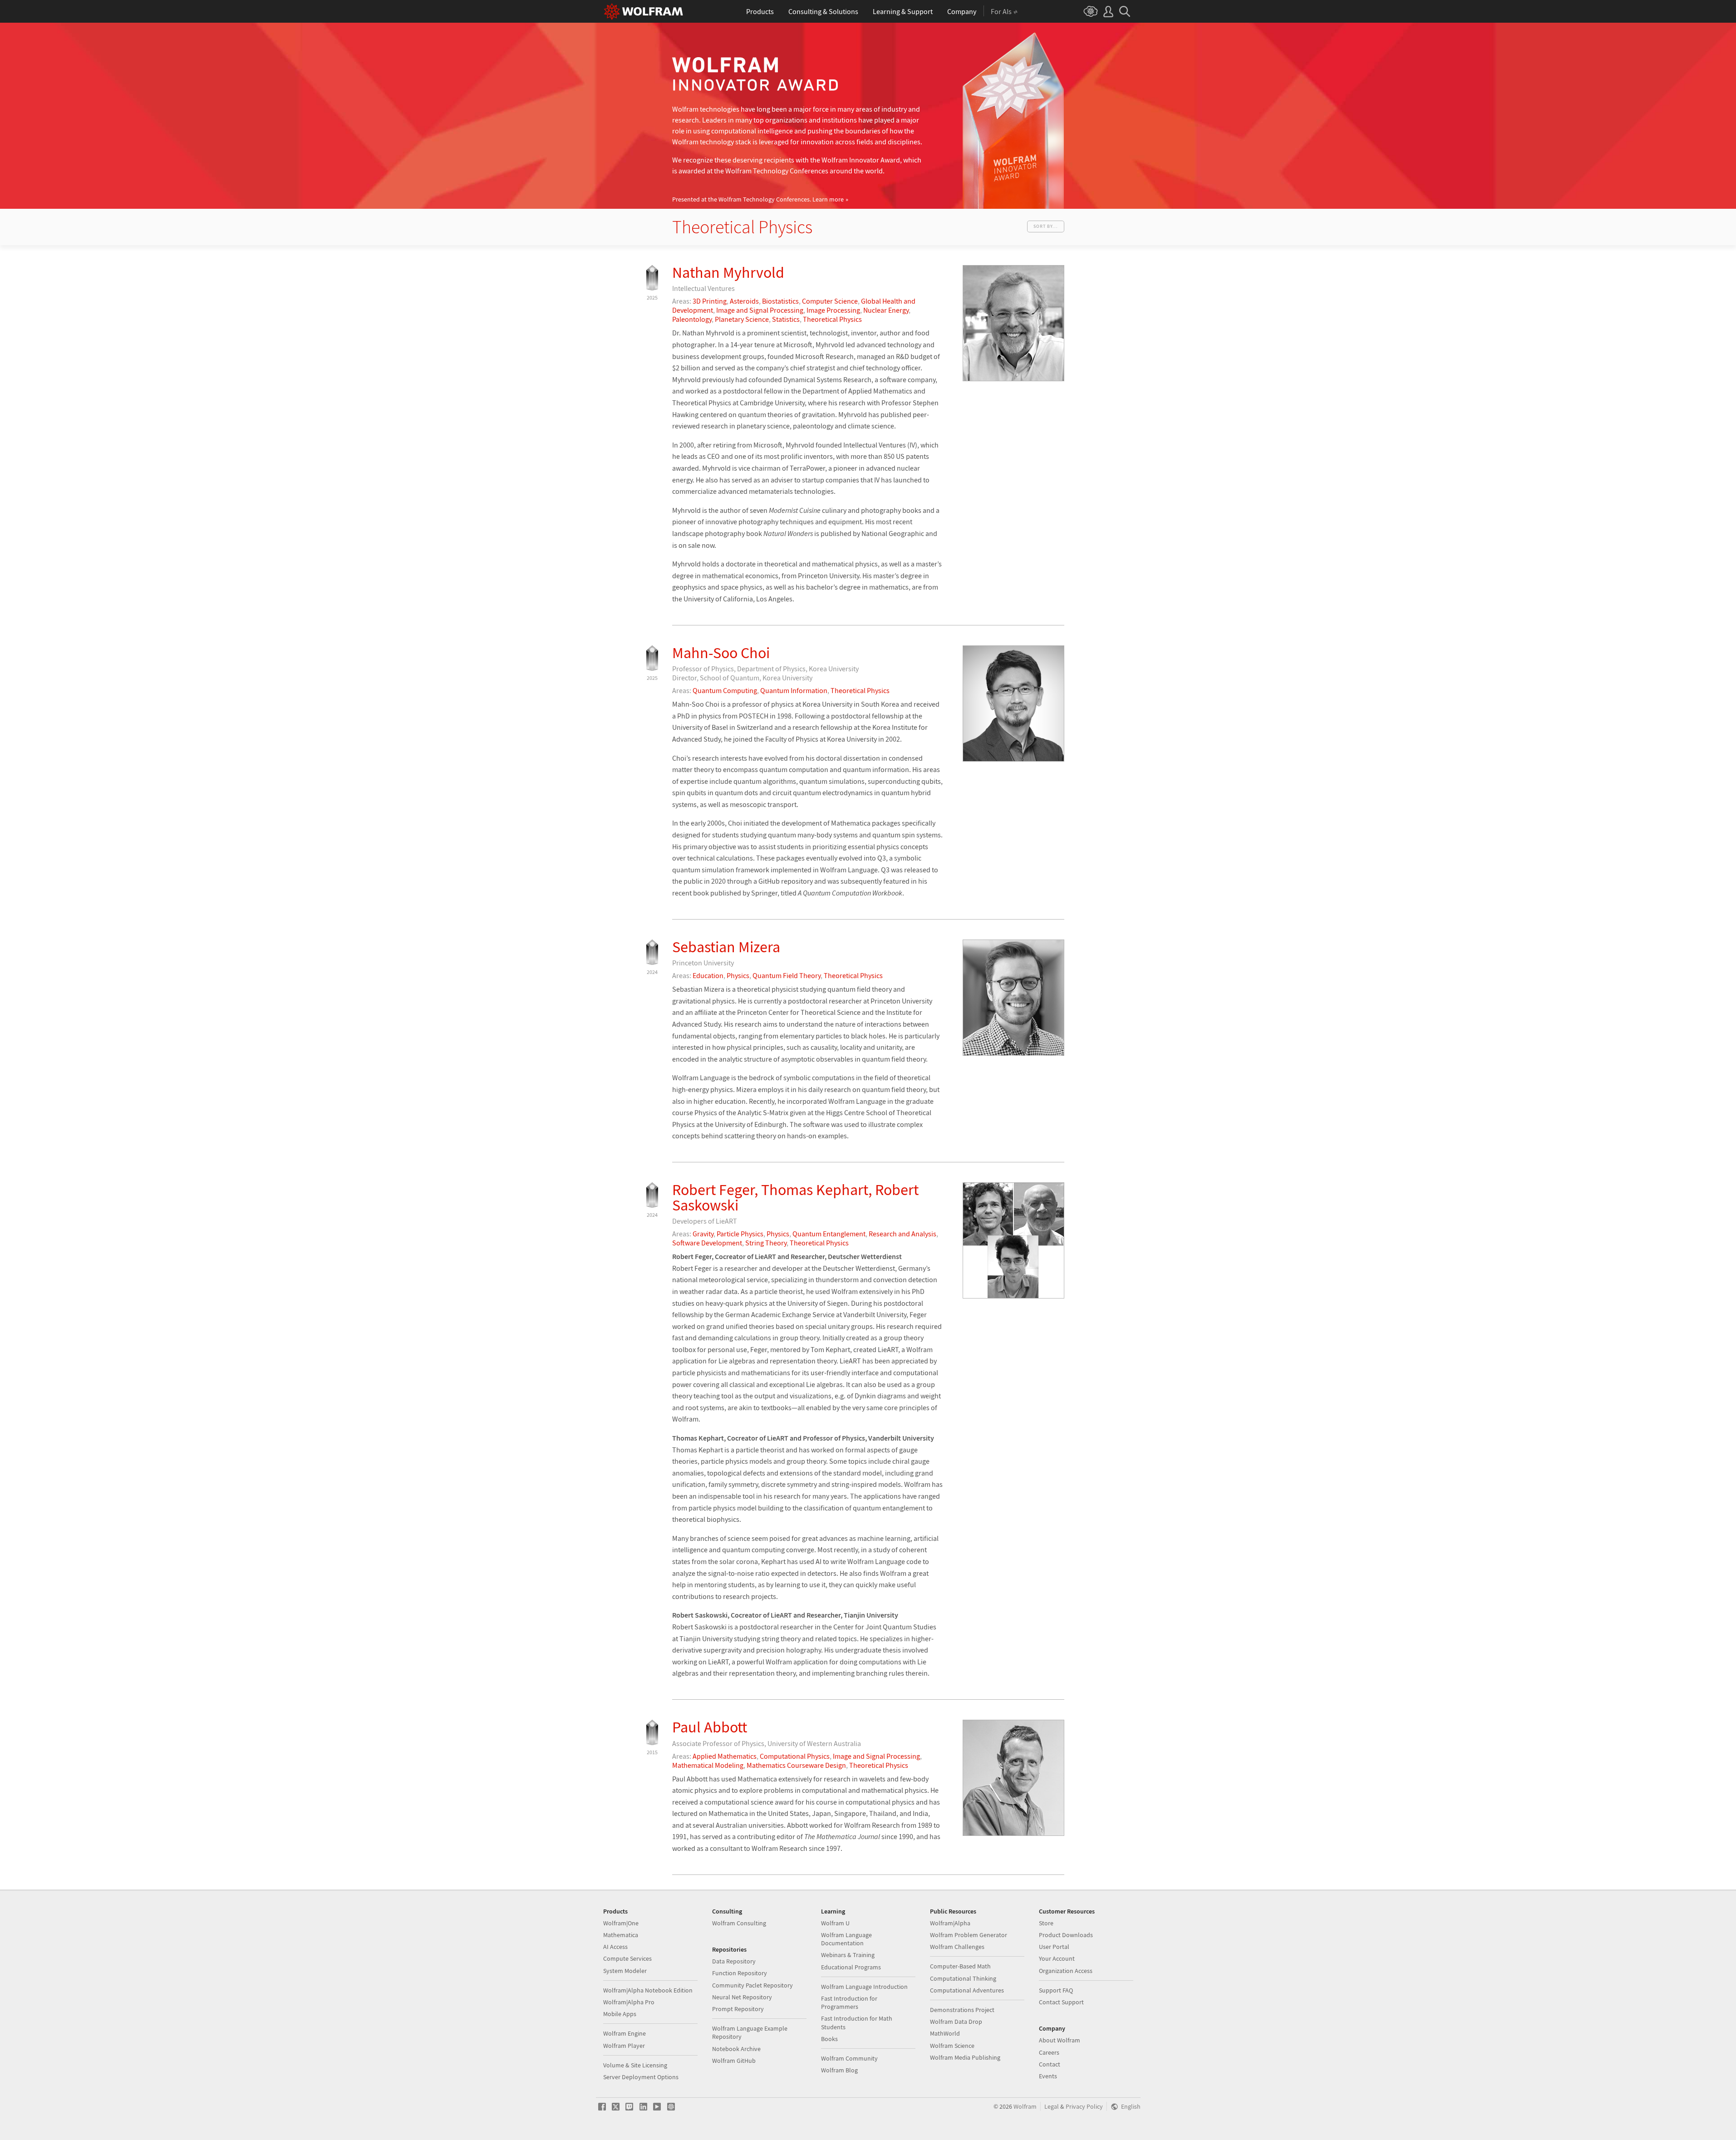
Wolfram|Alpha (950, 1923)
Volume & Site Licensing (635, 2065)
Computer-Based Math (960, 1966)
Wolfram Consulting (739, 1923)
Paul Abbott (710, 1727)
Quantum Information (794, 690)
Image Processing (833, 310)
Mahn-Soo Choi (721, 653)
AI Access (615, 1947)
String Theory (766, 1243)
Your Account (1057, 1958)
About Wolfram (1060, 2040)
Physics (738, 975)
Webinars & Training (848, 1955)
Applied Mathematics (725, 1756)
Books (829, 2039)
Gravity (703, 1234)
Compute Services (627, 1958)
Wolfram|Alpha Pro (629, 2002)
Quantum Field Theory (787, 975)
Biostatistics (780, 301)
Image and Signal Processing (760, 310)
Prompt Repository (738, 2009)
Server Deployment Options (641, 2077)
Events (1048, 2076)
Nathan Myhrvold (728, 272)
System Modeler (625, 1971)
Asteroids (744, 301)
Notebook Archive (736, 2049)
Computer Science (830, 301)
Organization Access (1066, 1971)
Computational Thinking (963, 1978)
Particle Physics (740, 1234)
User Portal (1054, 1947)
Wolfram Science (952, 2046)
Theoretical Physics (832, 319)
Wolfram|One (621, 1923)
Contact (1050, 2064)
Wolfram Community (849, 2058)
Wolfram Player (624, 2046)
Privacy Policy (1084, 2107)
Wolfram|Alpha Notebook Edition (648, 1990)
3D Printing (710, 301)
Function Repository (740, 1973)
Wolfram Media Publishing (965, 2057)
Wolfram (1025, 2107)
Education (708, 975)
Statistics (786, 319)
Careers (1049, 2052)
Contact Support (1061, 2002)
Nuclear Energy (886, 310)
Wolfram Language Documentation (846, 1939)
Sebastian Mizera (726, 947)
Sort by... (1046, 226)
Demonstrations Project (962, 2010)
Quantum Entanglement (829, 1234)
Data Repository (734, 1961)
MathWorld (945, 2033)
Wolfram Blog (839, 2070)
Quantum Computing (725, 690)
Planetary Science (742, 319)
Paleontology (692, 319)
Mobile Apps (620, 2014)
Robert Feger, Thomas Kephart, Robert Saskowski (795, 1197)
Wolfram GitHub (734, 2061)
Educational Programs (851, 1967)
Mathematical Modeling (708, 1765)
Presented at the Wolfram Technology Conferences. (758, 199)
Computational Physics (795, 1756)
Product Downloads (1066, 1935)
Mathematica (621, 1935)
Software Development (707, 1243)
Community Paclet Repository (752, 1985)
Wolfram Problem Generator (969, 1935)
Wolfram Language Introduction (864, 1987)
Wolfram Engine (625, 2033)
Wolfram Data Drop (956, 2022)
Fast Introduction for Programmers (849, 2002)
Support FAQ (1056, 1990)
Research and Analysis (902, 1234)
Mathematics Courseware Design (796, 1765)
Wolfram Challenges (957, 1947)
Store (1046, 1923)
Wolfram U (835, 1923)
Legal (1052, 2107)
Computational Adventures (967, 1990)
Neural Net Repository (742, 1997)
